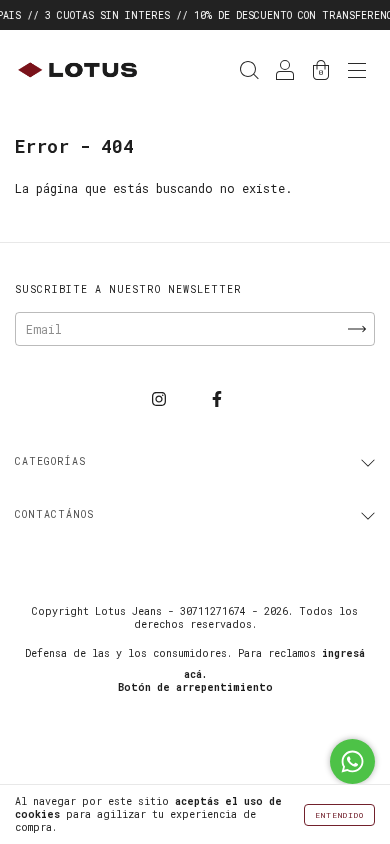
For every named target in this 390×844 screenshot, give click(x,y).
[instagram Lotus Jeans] (162, 398)
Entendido (339, 815)
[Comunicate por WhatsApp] (352, 761)
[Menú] (357, 72)
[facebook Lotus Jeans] (217, 398)
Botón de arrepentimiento (195, 687)
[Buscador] (249, 72)
